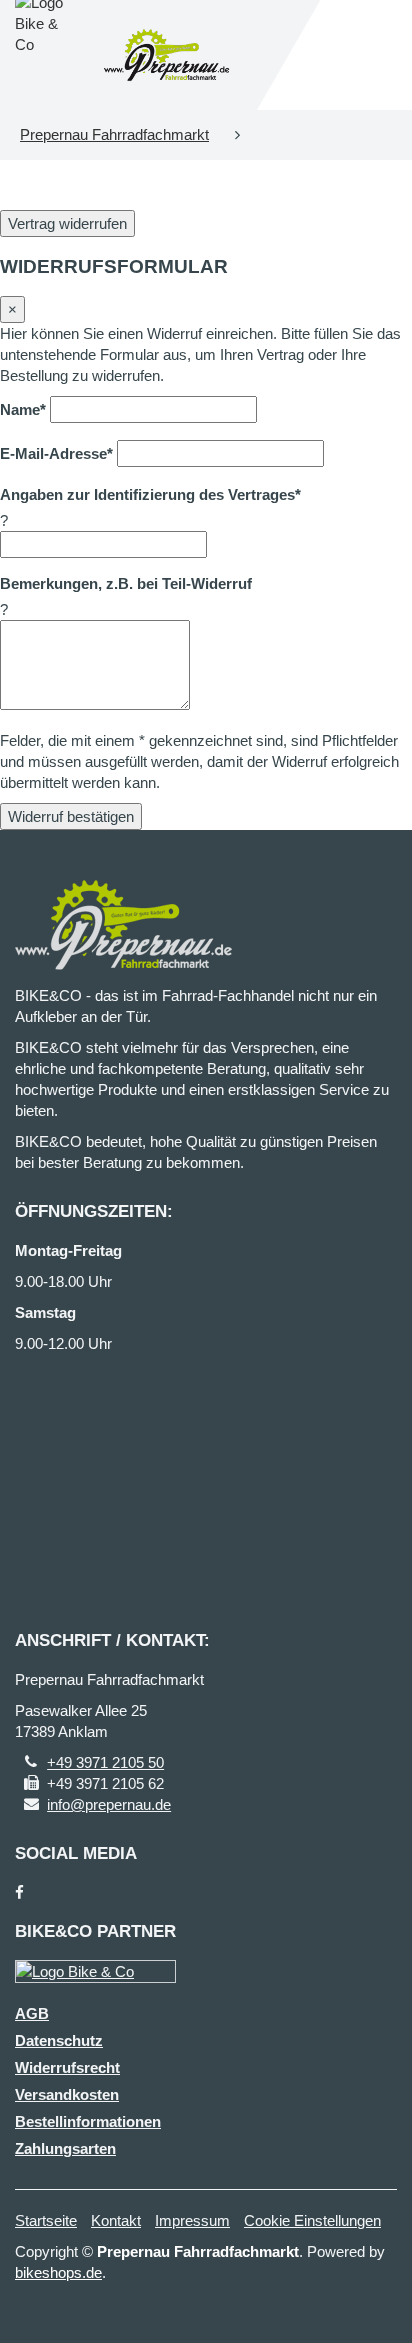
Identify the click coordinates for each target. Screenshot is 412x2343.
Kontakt (116, 2220)
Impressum (192, 2220)
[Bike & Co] (95, 1971)
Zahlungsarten (65, 2148)
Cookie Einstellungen (312, 2220)
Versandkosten (67, 2094)
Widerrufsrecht (67, 2067)
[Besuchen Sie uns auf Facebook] (19, 1892)
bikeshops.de (58, 2272)
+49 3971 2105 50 (105, 1762)
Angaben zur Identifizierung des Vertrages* (150, 494)
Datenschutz (59, 2040)
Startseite (46, 2220)
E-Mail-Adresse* (56, 453)
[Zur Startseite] (167, 55)
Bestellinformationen (88, 2121)
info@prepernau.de (109, 1804)
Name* (23, 409)
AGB (32, 2013)
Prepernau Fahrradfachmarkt (114, 134)
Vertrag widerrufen (67, 223)
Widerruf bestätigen (71, 816)
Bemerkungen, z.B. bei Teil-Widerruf (126, 583)
